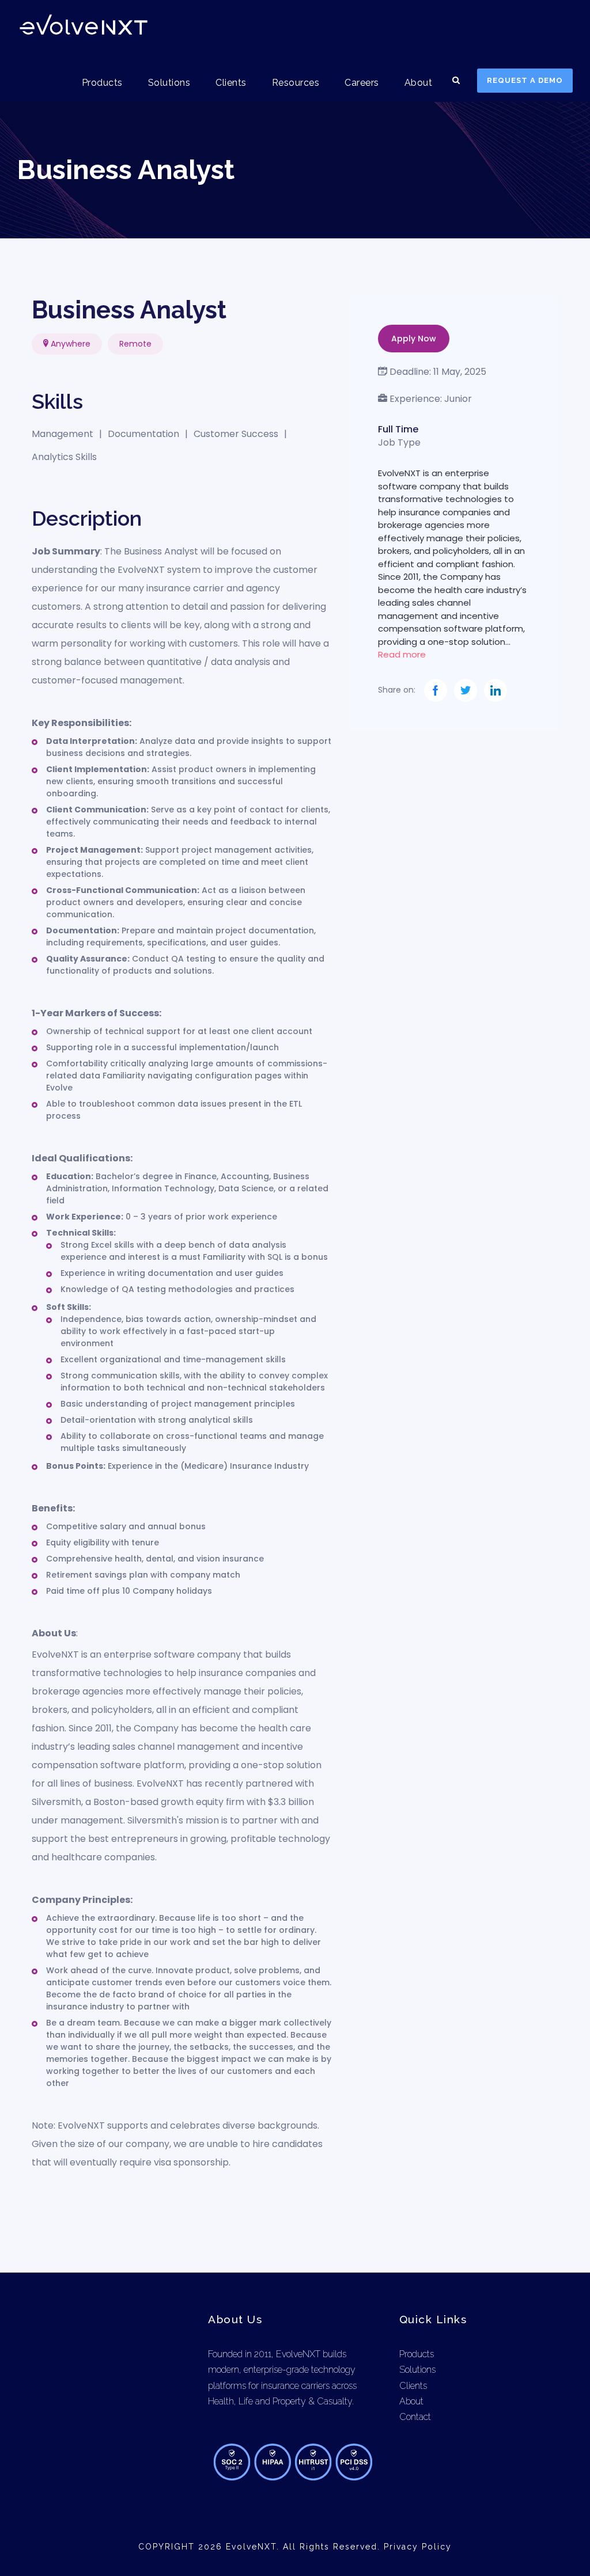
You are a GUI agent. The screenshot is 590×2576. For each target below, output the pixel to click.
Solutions (169, 83)
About (419, 83)
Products (102, 83)
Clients (231, 83)
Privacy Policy (418, 2547)
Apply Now (414, 339)
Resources (296, 83)
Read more (402, 654)
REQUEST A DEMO (525, 80)
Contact (415, 2417)
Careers (362, 83)
